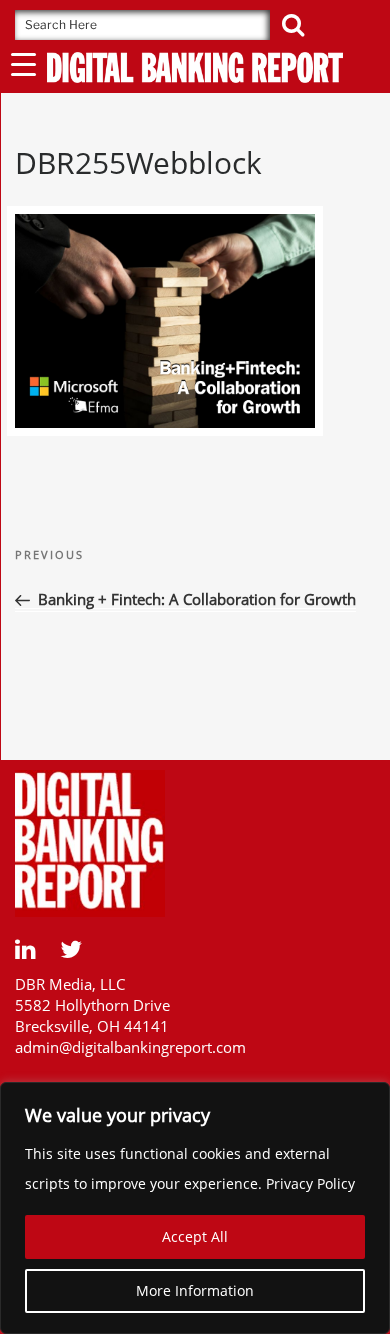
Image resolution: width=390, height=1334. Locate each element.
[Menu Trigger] (23, 63)
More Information (195, 1290)
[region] (195, 1208)
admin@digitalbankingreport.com (130, 1047)
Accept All (195, 1236)
